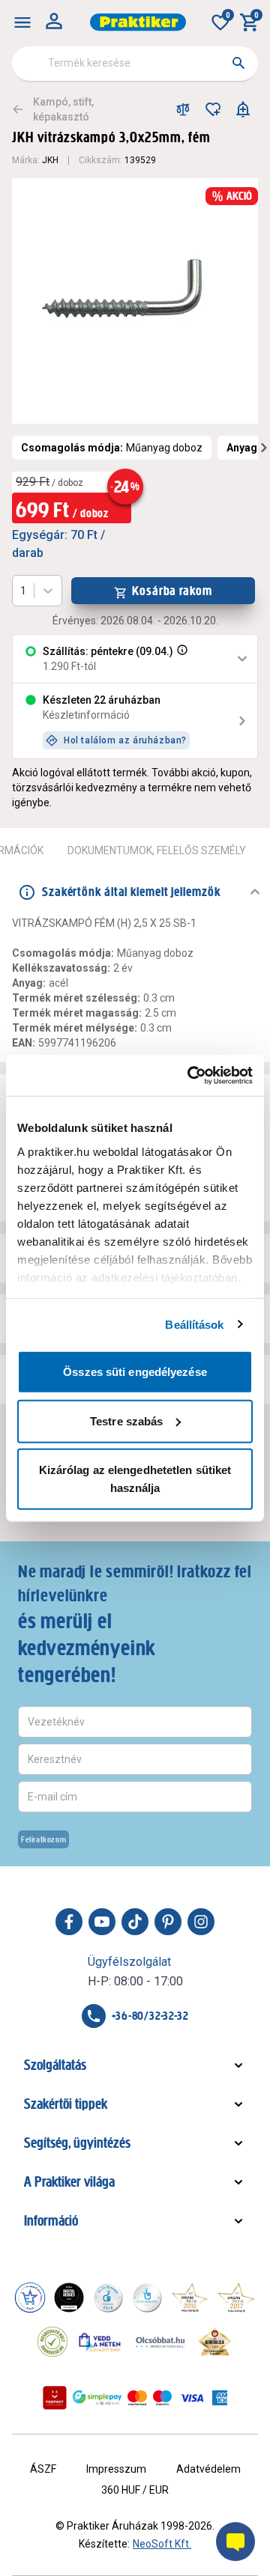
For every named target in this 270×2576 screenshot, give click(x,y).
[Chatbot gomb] (235, 2542)
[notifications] (243, 109)
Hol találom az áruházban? (125, 740)
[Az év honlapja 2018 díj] (108, 2298)
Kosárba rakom (172, 591)
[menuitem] (22, 22)
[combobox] (135, 64)
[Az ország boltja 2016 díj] (190, 2298)
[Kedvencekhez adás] (213, 109)
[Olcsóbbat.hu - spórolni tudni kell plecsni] (161, 2342)
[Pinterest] (168, 1922)
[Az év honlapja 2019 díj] (147, 2298)
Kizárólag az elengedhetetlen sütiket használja (135, 1479)
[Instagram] (201, 1922)
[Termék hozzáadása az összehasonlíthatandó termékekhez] (183, 109)
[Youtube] (102, 1922)
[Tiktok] (135, 1922)
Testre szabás (126, 1421)
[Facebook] (69, 1922)
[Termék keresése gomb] (238, 63)
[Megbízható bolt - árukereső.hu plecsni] (52, 2342)
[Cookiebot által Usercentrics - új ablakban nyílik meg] (190, 1075)
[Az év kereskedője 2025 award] (215, 2342)
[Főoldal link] (138, 22)
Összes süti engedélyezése (135, 1372)
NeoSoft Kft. (162, 2544)
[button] (181, 659)
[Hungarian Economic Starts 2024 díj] (30, 2298)
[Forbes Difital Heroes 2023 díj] (69, 2298)
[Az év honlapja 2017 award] (236, 2298)
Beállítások (194, 1324)
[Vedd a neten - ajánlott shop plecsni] (100, 2342)
